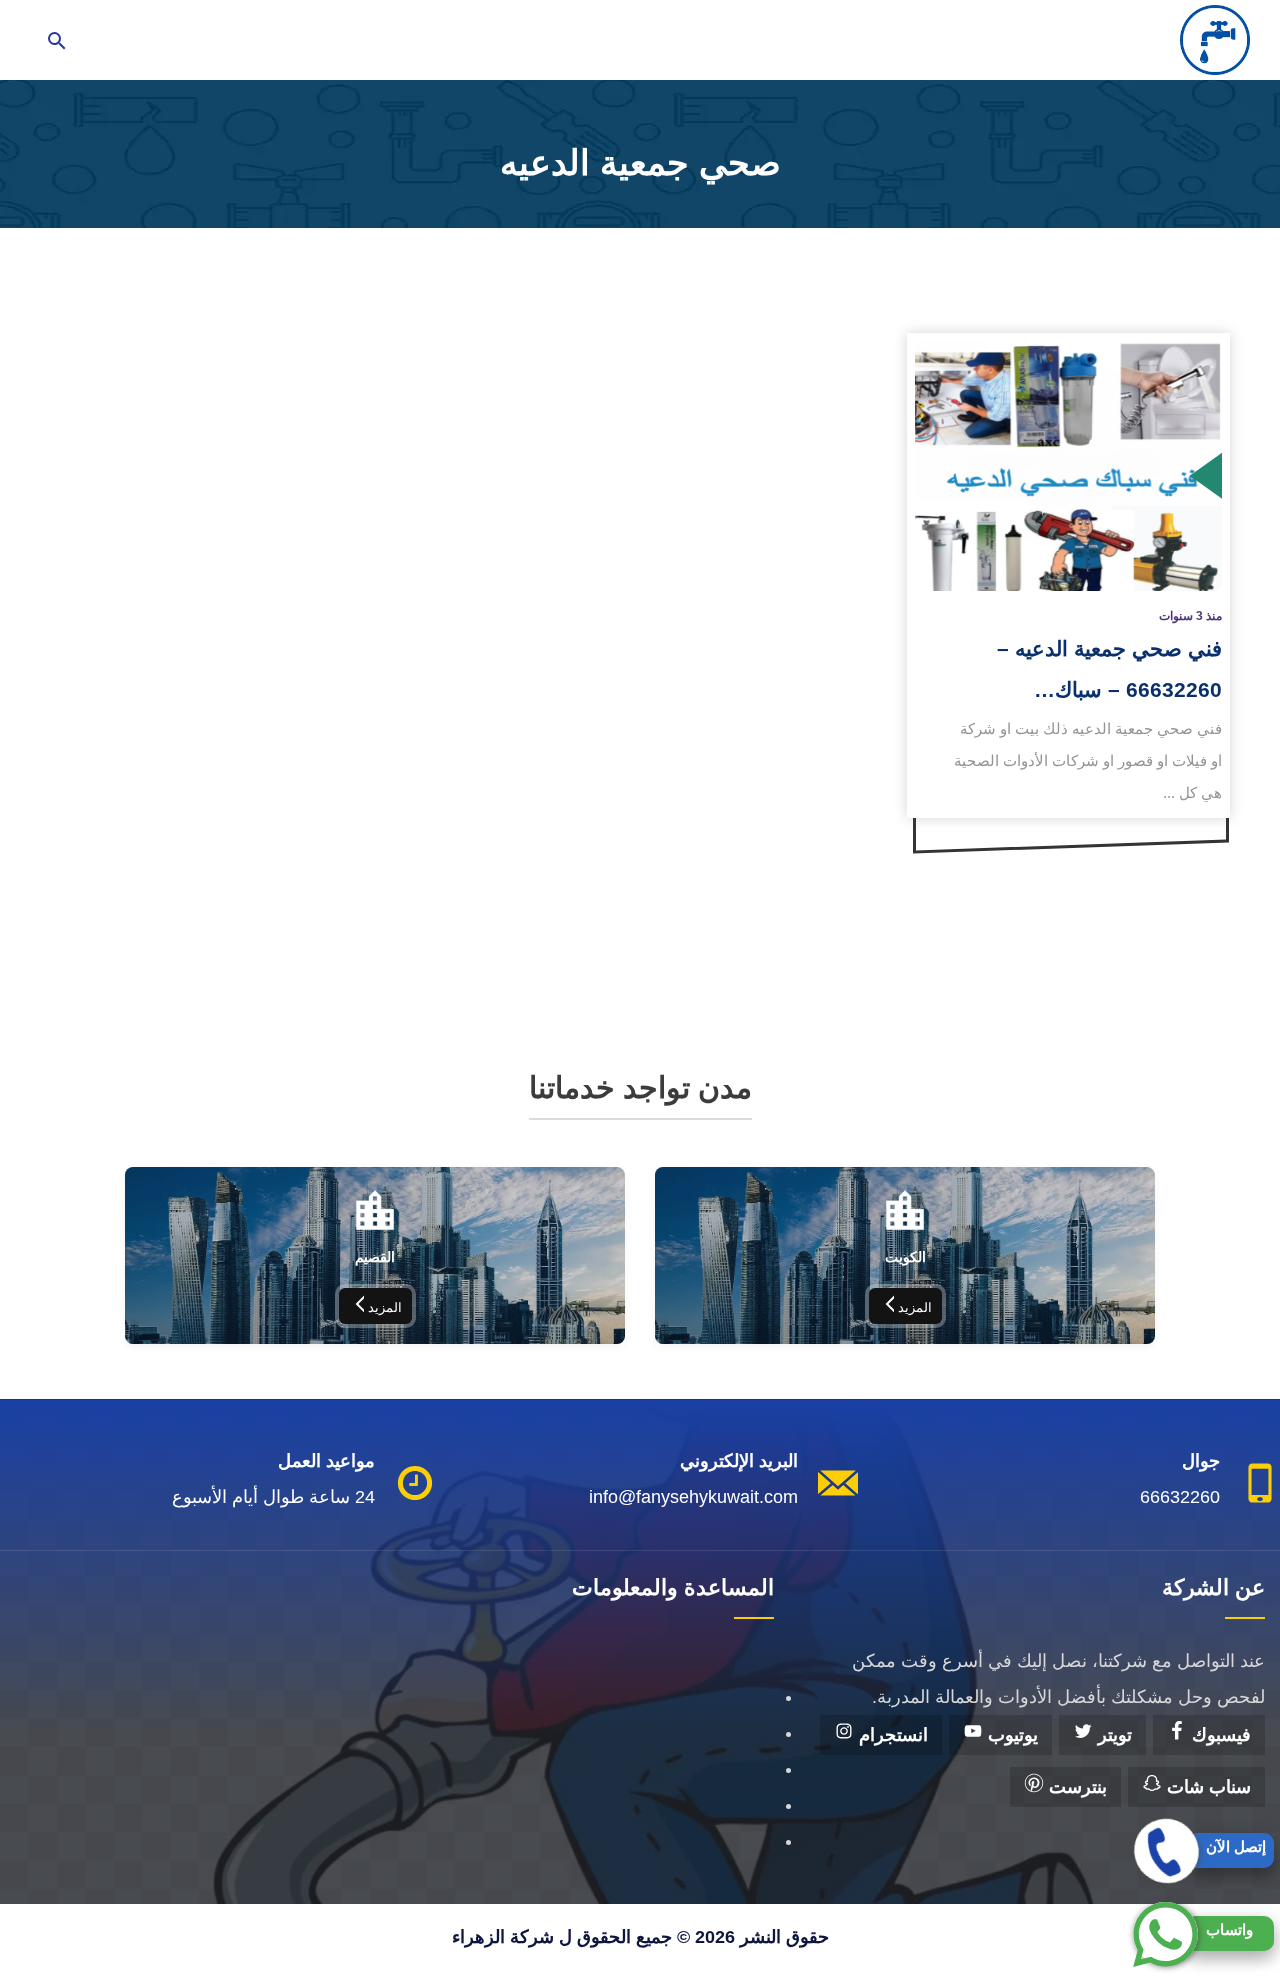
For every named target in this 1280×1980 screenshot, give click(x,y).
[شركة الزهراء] (1215, 40)
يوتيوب (1010, 1735)
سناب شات (1206, 1787)
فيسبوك (1219, 1735)
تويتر (1112, 1735)
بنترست (1075, 1787)
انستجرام (891, 1735)
